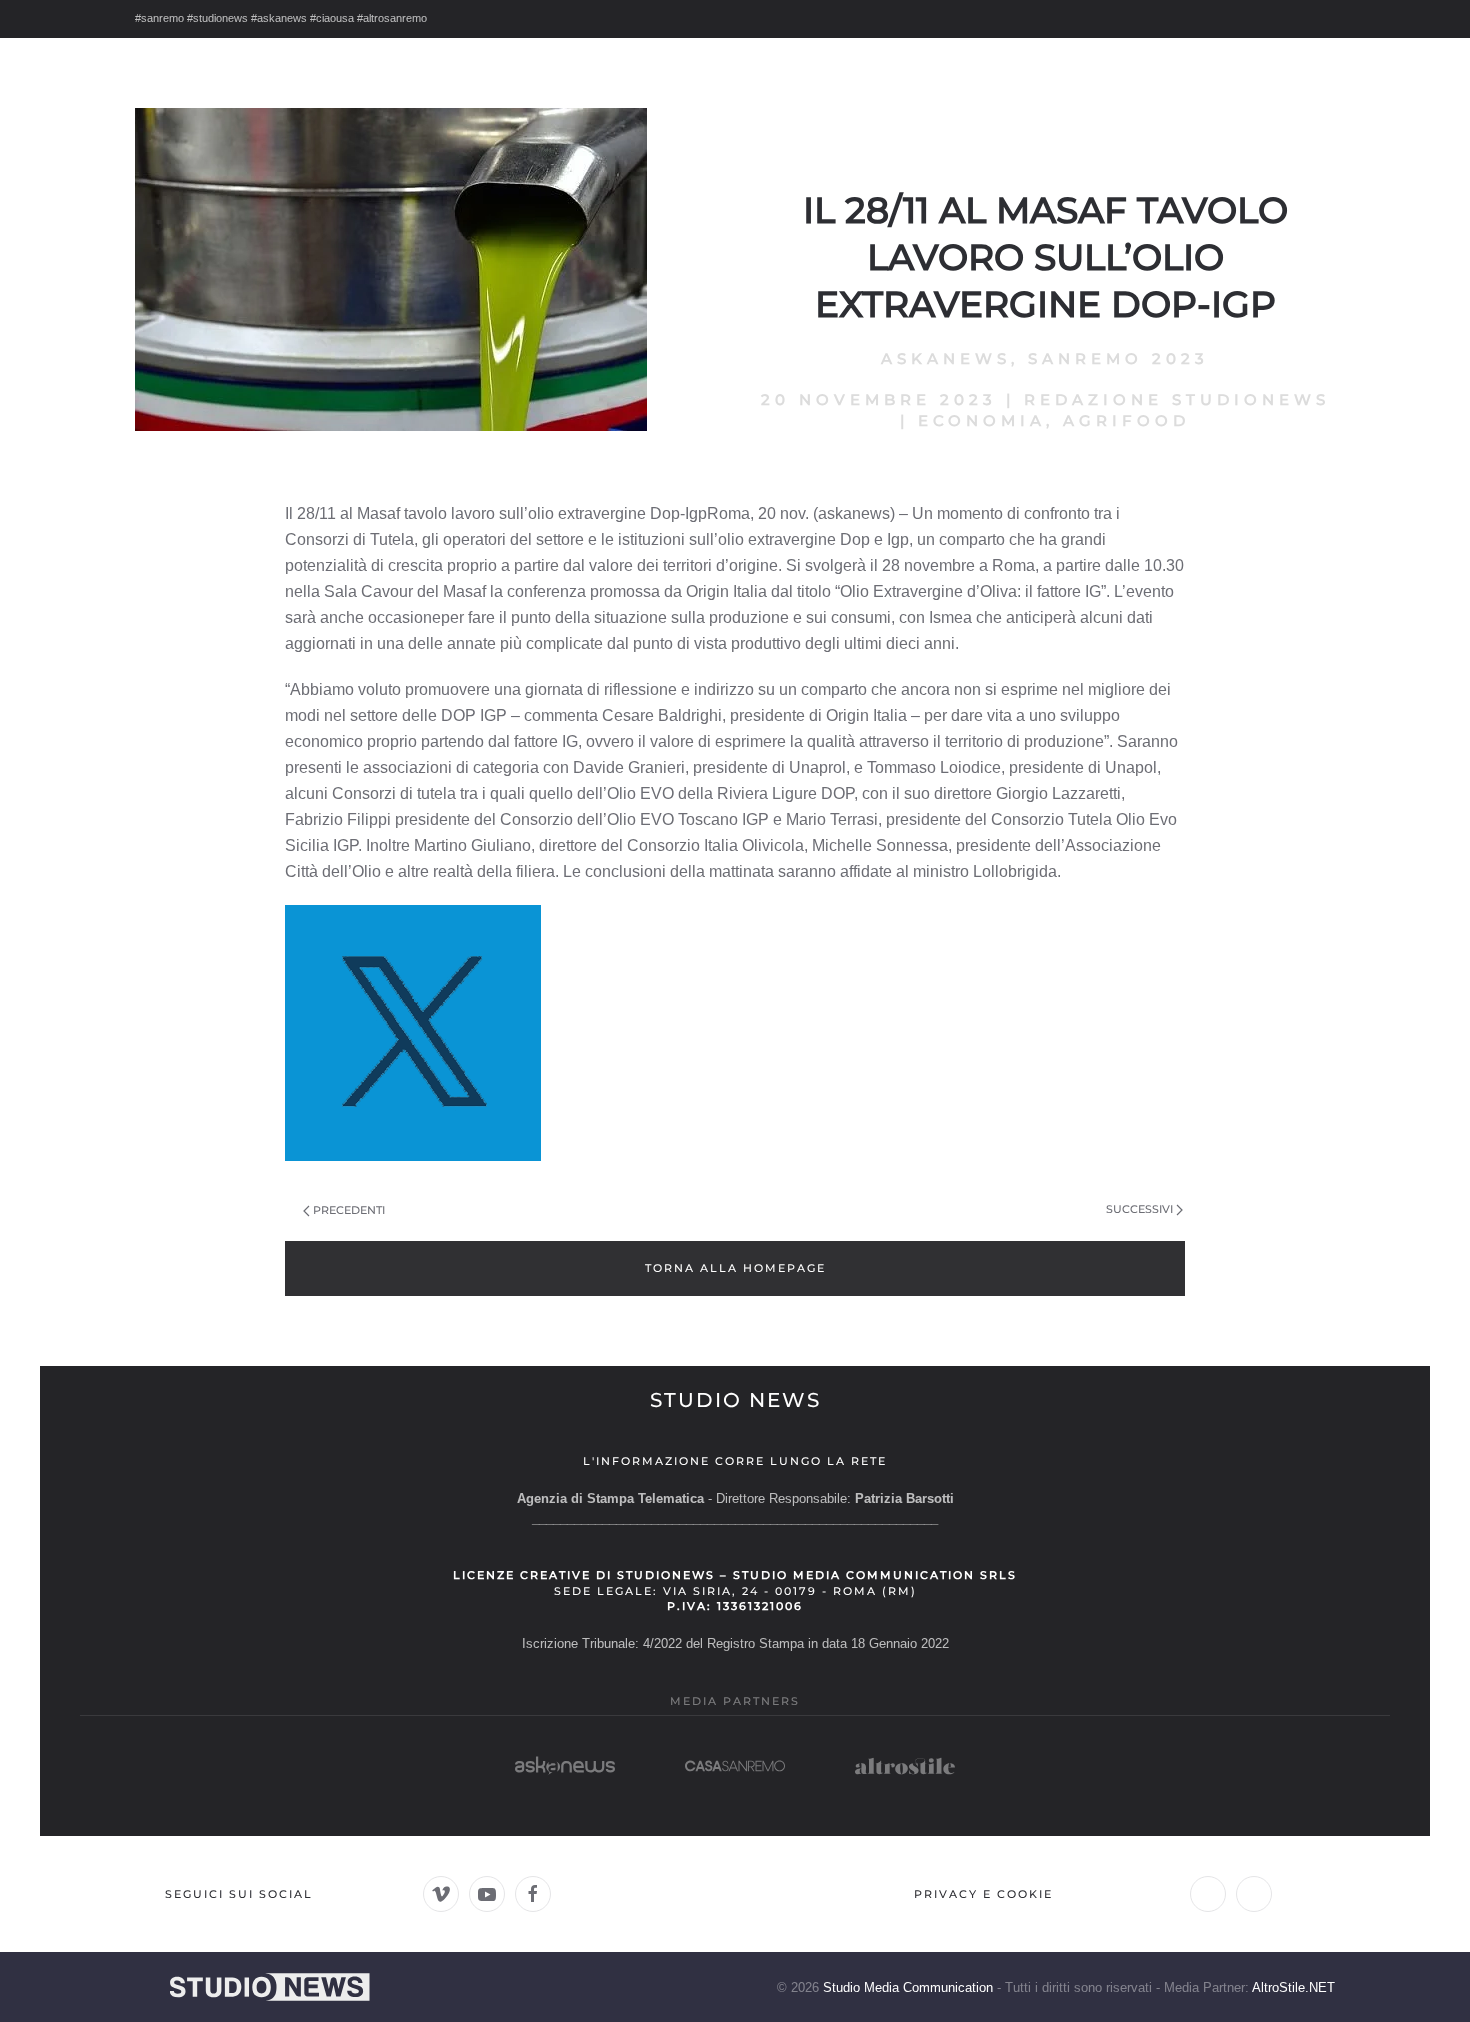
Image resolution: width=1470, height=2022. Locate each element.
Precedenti (349, 1210)
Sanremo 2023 (1118, 358)
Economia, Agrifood (1054, 420)
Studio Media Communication (908, 1987)
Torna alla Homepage (735, 1268)
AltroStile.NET (1293, 1987)
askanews (946, 358)
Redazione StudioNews (1177, 399)
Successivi (1139, 1209)
